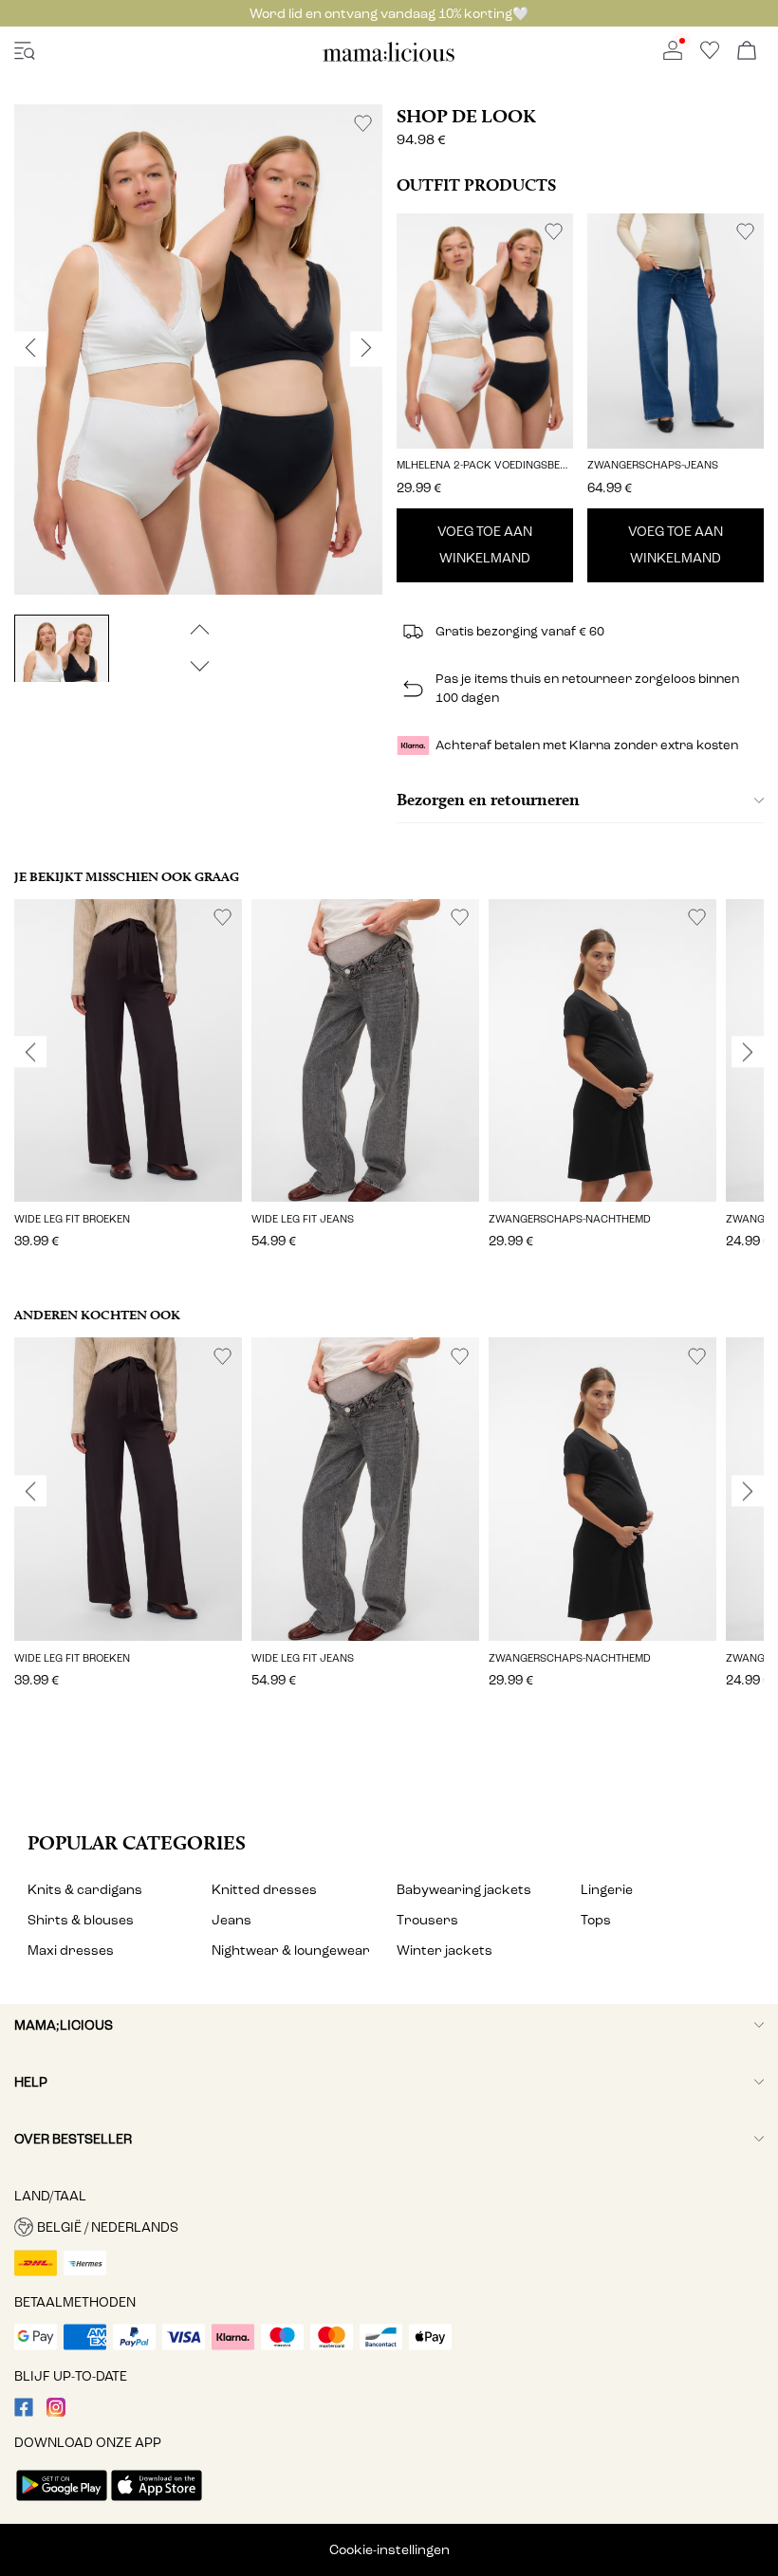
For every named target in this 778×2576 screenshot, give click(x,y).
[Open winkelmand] (747, 52)
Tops (596, 1920)
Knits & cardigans (85, 1890)
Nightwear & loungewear (291, 1950)
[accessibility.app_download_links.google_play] (62, 2502)
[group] (128, 1087)
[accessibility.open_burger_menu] (25, 52)
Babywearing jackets (464, 1890)
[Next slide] (748, 1052)
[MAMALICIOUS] (389, 58)
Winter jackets (445, 1950)
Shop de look (466, 116)
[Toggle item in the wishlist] (363, 124)
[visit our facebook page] (24, 2412)
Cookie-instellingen (389, 2550)
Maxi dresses (71, 1950)
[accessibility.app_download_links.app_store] (157, 2502)
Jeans (232, 1920)
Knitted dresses (264, 1890)
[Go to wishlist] (710, 55)
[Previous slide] (30, 1052)
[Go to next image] (198, 666)
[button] (485, 331)
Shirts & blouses (81, 1920)
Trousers (427, 1920)
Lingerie (607, 1890)
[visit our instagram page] (56, 2412)
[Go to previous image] (198, 629)
